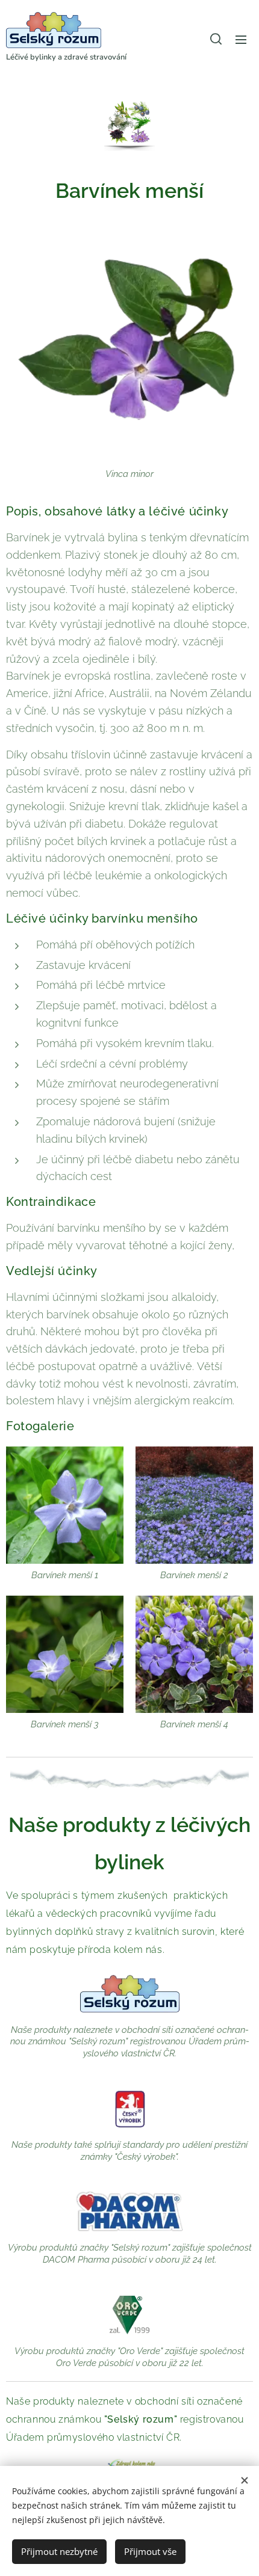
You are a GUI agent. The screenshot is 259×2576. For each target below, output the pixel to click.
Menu (241, 39)
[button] (216, 39)
